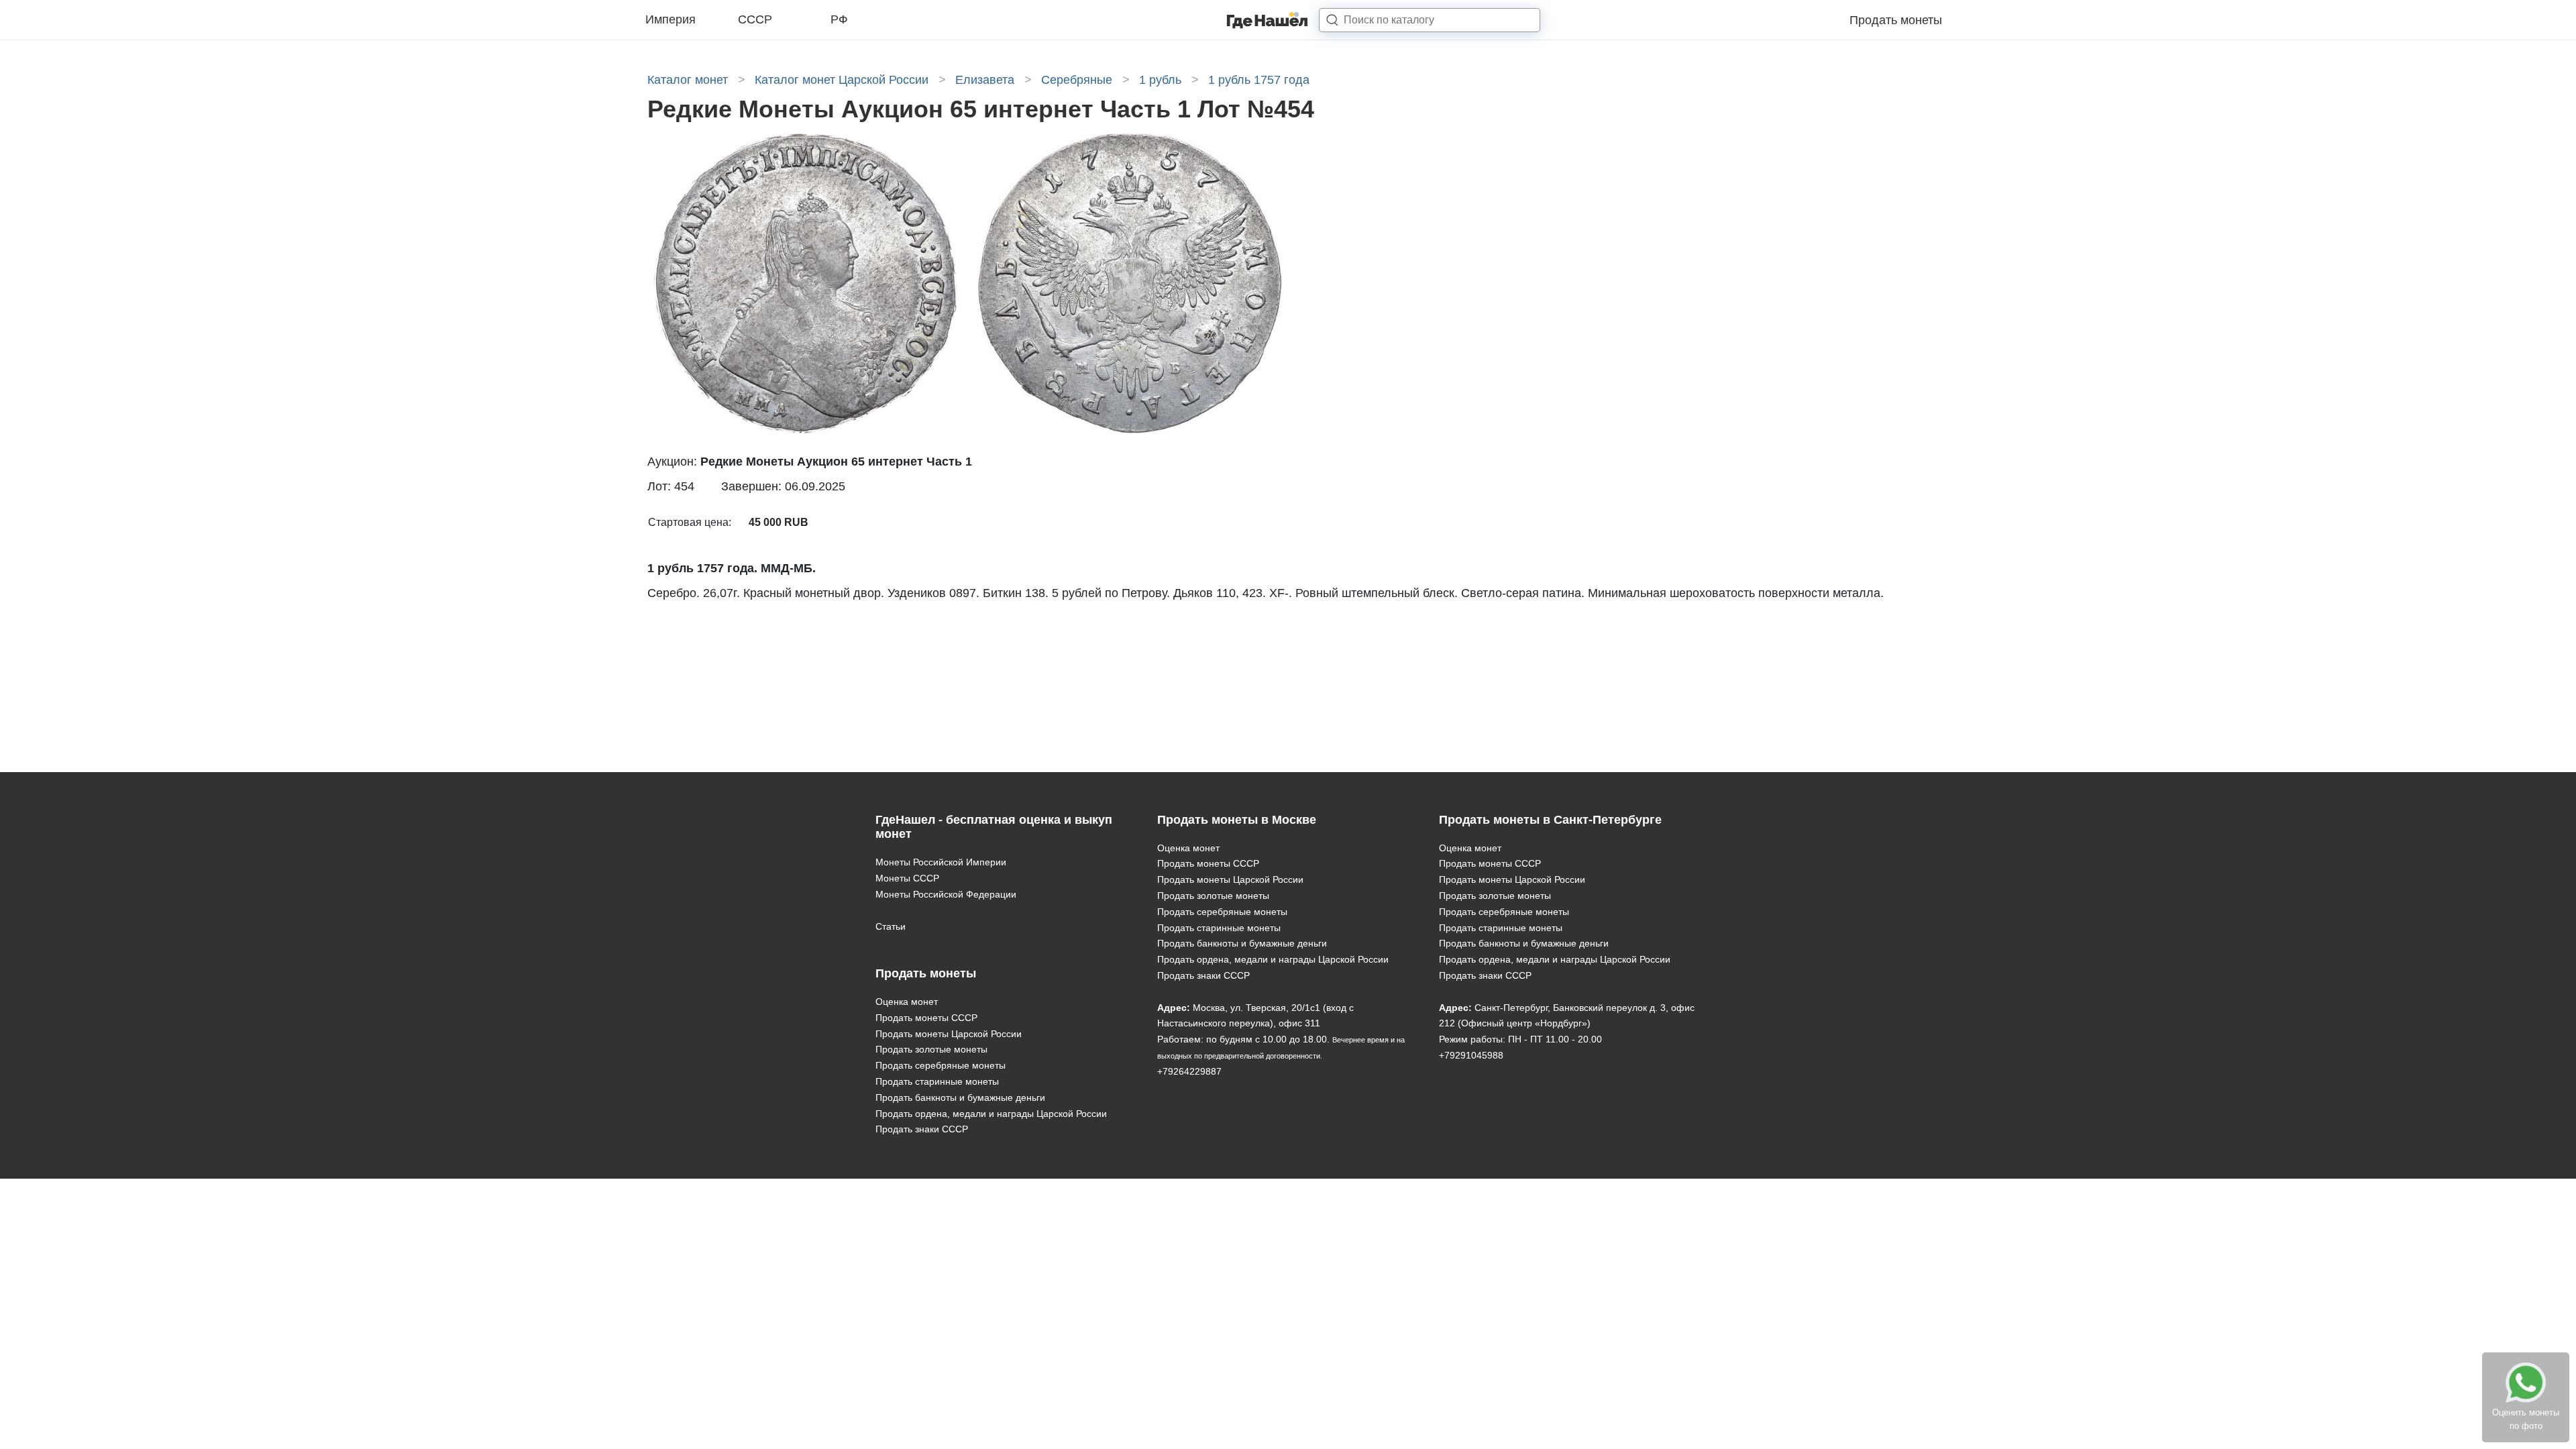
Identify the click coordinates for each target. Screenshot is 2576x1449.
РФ (839, 19)
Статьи (891, 926)
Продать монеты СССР (926, 1018)
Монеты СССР (907, 878)
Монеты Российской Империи (941, 862)
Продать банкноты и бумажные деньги (960, 1097)
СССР (755, 19)
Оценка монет (907, 1002)
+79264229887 (1189, 1071)
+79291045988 (1471, 1055)
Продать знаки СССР (922, 1129)
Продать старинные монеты (937, 1081)
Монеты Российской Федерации (946, 894)
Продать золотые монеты (931, 1049)
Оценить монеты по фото (2526, 1419)
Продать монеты (1896, 20)
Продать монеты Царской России (949, 1034)
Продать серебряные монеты (941, 1065)
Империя (670, 19)
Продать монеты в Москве (1237, 820)
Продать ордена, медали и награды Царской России (991, 1114)
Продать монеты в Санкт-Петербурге (1550, 820)
